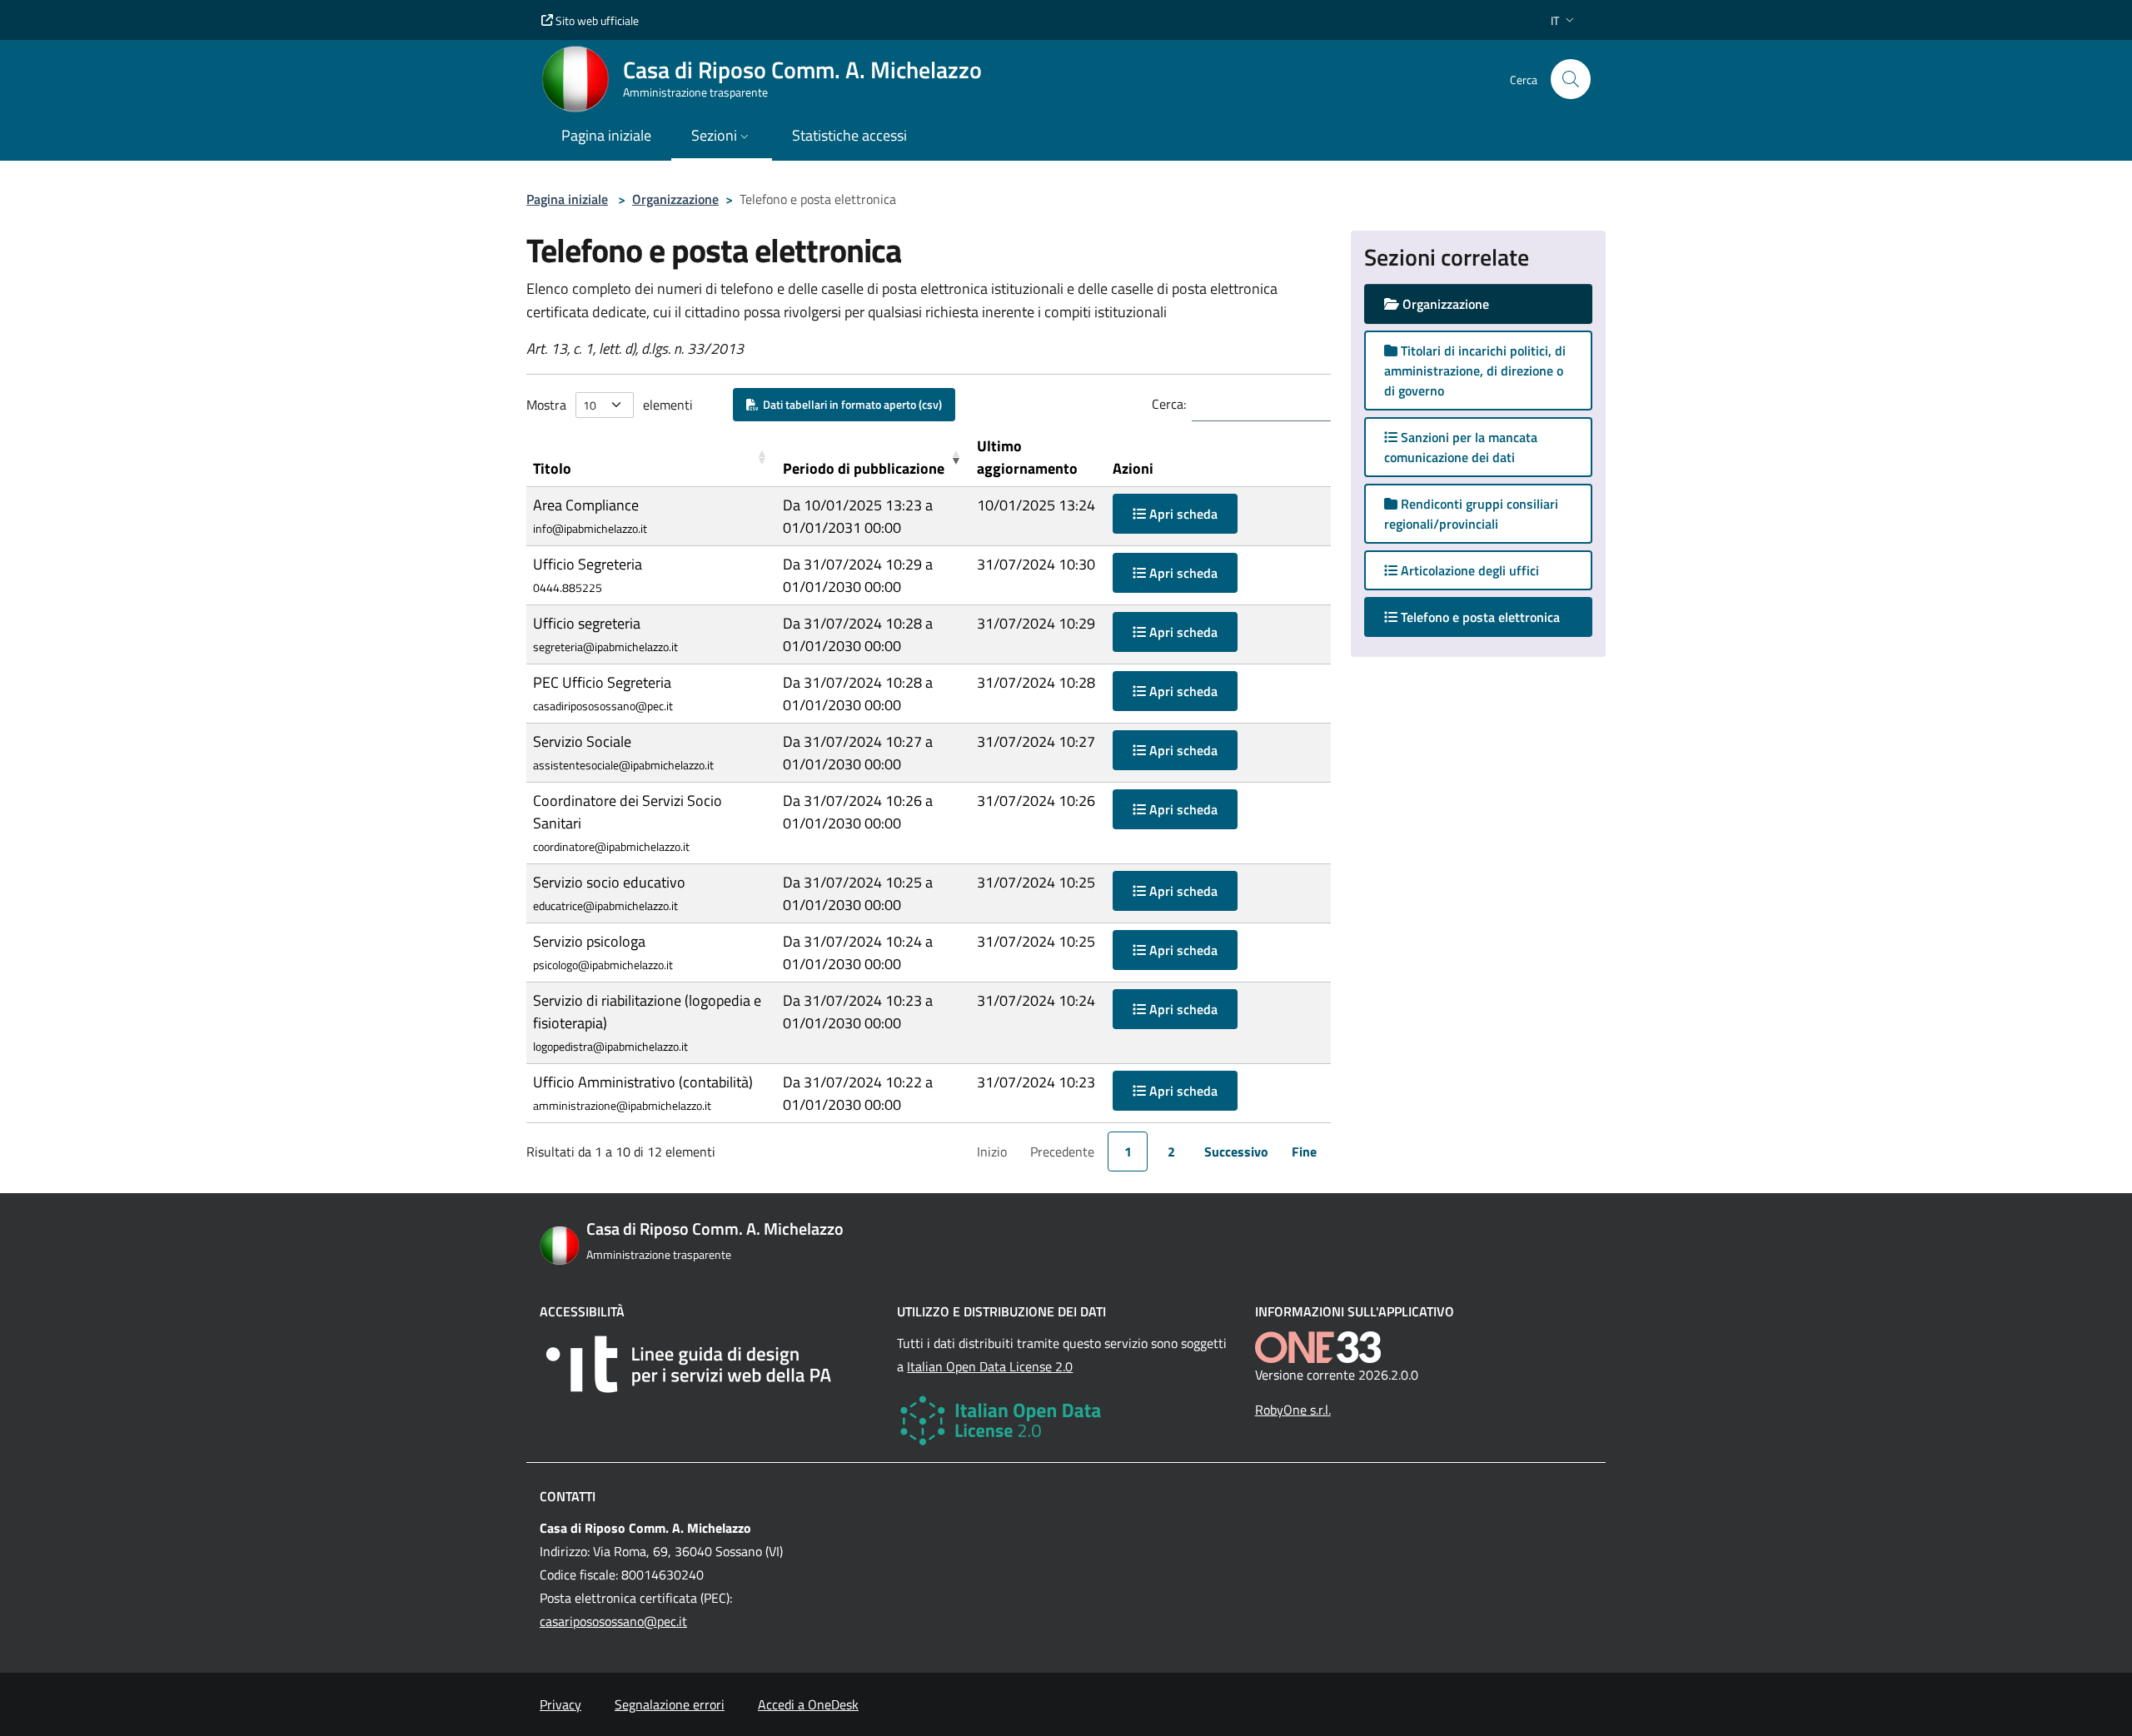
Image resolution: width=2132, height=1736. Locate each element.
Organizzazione (675, 199)
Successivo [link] (1236, 1152)
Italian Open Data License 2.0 (990, 1366)
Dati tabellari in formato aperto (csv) (850, 404)
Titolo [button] (552, 468)
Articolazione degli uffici (1468, 570)
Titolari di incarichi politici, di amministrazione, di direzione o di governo (1475, 371)
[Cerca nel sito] (1571, 79)
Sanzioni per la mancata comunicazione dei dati (1461, 447)
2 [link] (1171, 1152)
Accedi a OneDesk (808, 1704)
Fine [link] (1304, 1152)
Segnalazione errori (670, 1704)
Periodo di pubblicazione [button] (864, 468)
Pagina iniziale (567, 199)
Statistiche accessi (849, 135)
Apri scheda (1182, 514)
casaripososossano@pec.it (613, 1621)
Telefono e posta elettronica (1495, 617)
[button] (1564, 20)
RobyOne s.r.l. (1293, 1410)
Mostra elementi (610, 405)
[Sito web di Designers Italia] (708, 1364)
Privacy (560, 1704)
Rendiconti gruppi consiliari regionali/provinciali (1471, 514)
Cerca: (1169, 404)
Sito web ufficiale (596, 20)
